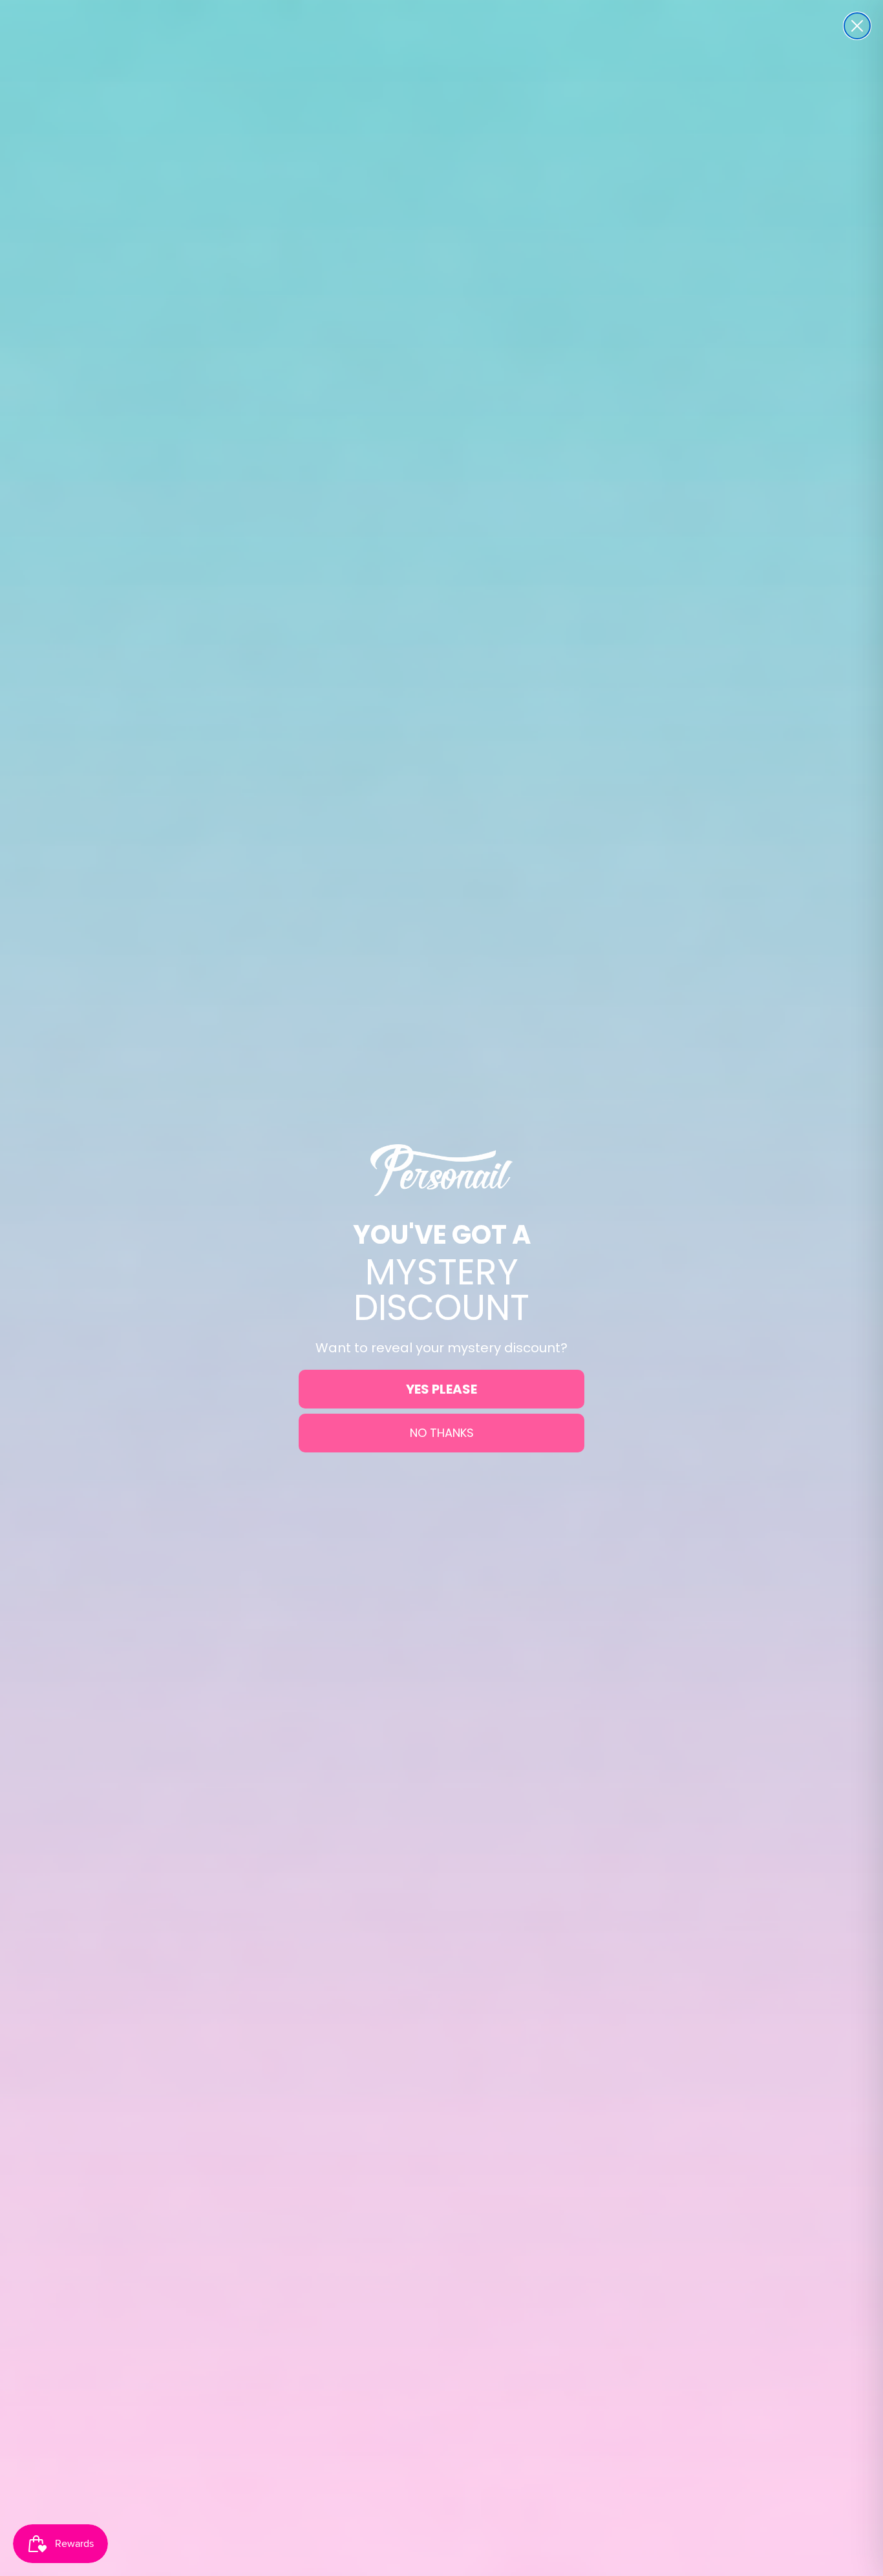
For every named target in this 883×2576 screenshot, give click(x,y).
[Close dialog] (857, 26)
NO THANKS (442, 1433)
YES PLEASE (441, 1389)
